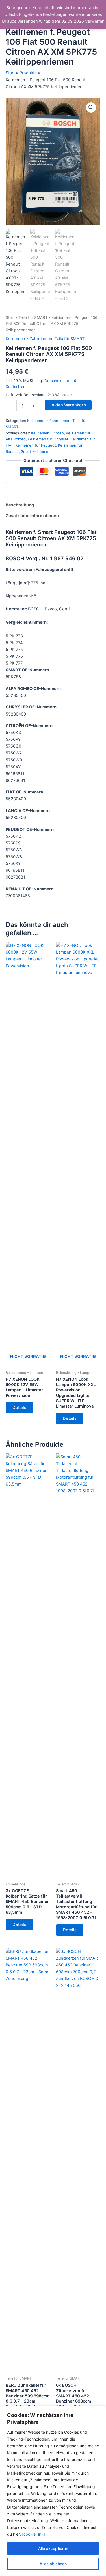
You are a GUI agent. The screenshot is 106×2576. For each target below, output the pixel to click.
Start (10, 317)
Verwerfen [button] (95, 21)
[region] (53, 2491)
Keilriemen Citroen (47, 433)
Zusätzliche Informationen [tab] (32, 516)
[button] (91, 107)
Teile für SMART (33, 317)
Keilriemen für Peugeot (36, 445)
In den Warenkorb (68, 405)
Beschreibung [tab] (20, 505)
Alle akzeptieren (53, 2548)
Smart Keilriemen (36, 451)
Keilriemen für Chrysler (48, 439)
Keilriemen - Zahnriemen (29, 339)
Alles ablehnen (53, 2564)
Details (19, 1408)
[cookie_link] (33, 2534)
